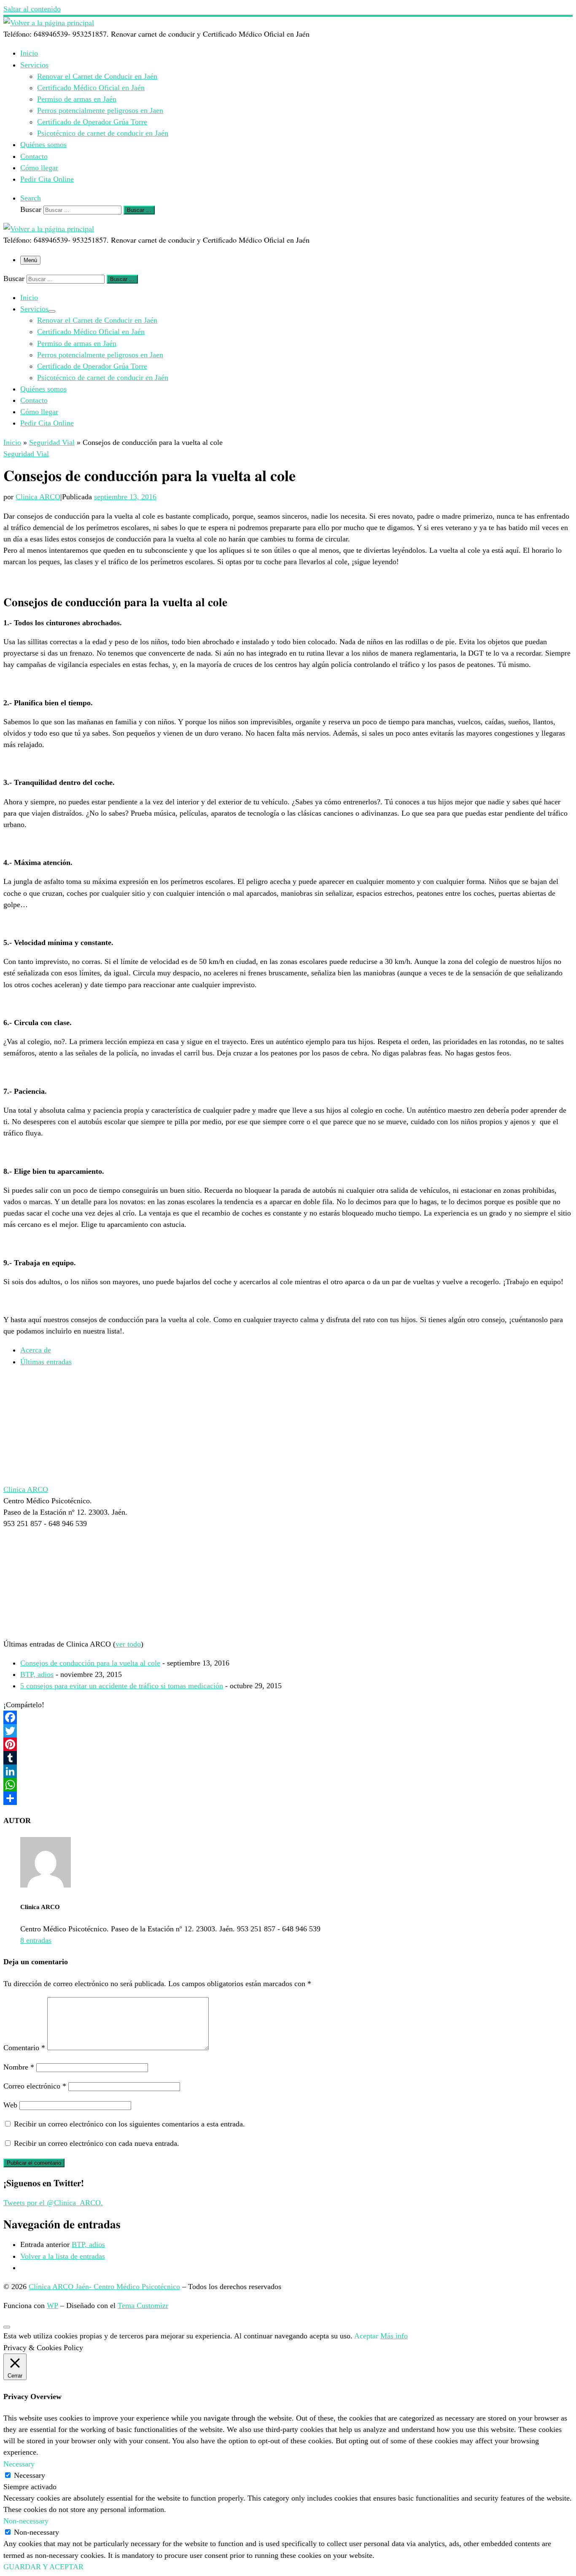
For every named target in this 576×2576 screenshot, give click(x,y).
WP (52, 2306)
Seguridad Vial (52, 442)
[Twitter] (288, 1731)
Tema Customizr (143, 2306)
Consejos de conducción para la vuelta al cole (90, 1663)
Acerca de (36, 1350)
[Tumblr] (288, 1758)
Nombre (19, 2067)
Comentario (24, 2048)
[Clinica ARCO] (56, 1478)
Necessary (30, 2475)
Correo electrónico (35, 2086)
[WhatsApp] (288, 1785)
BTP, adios (37, 1674)
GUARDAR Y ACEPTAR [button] (43, 2567)
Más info (394, 2336)
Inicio (12, 442)
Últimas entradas (46, 1362)
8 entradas (36, 1940)
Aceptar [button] (366, 2336)
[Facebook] (288, 1717)
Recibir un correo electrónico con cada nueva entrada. (97, 2143)
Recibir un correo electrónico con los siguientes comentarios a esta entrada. (129, 2124)
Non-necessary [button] (26, 2521)
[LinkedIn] (288, 1771)
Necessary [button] (19, 2464)
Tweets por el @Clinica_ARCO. (53, 2203)
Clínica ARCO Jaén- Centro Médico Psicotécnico (104, 2287)
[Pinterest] (288, 1744)
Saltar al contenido (32, 9)
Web (10, 2105)
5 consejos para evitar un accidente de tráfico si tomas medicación (122, 1686)
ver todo (128, 1644)
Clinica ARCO (38, 497)
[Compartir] (288, 1798)
